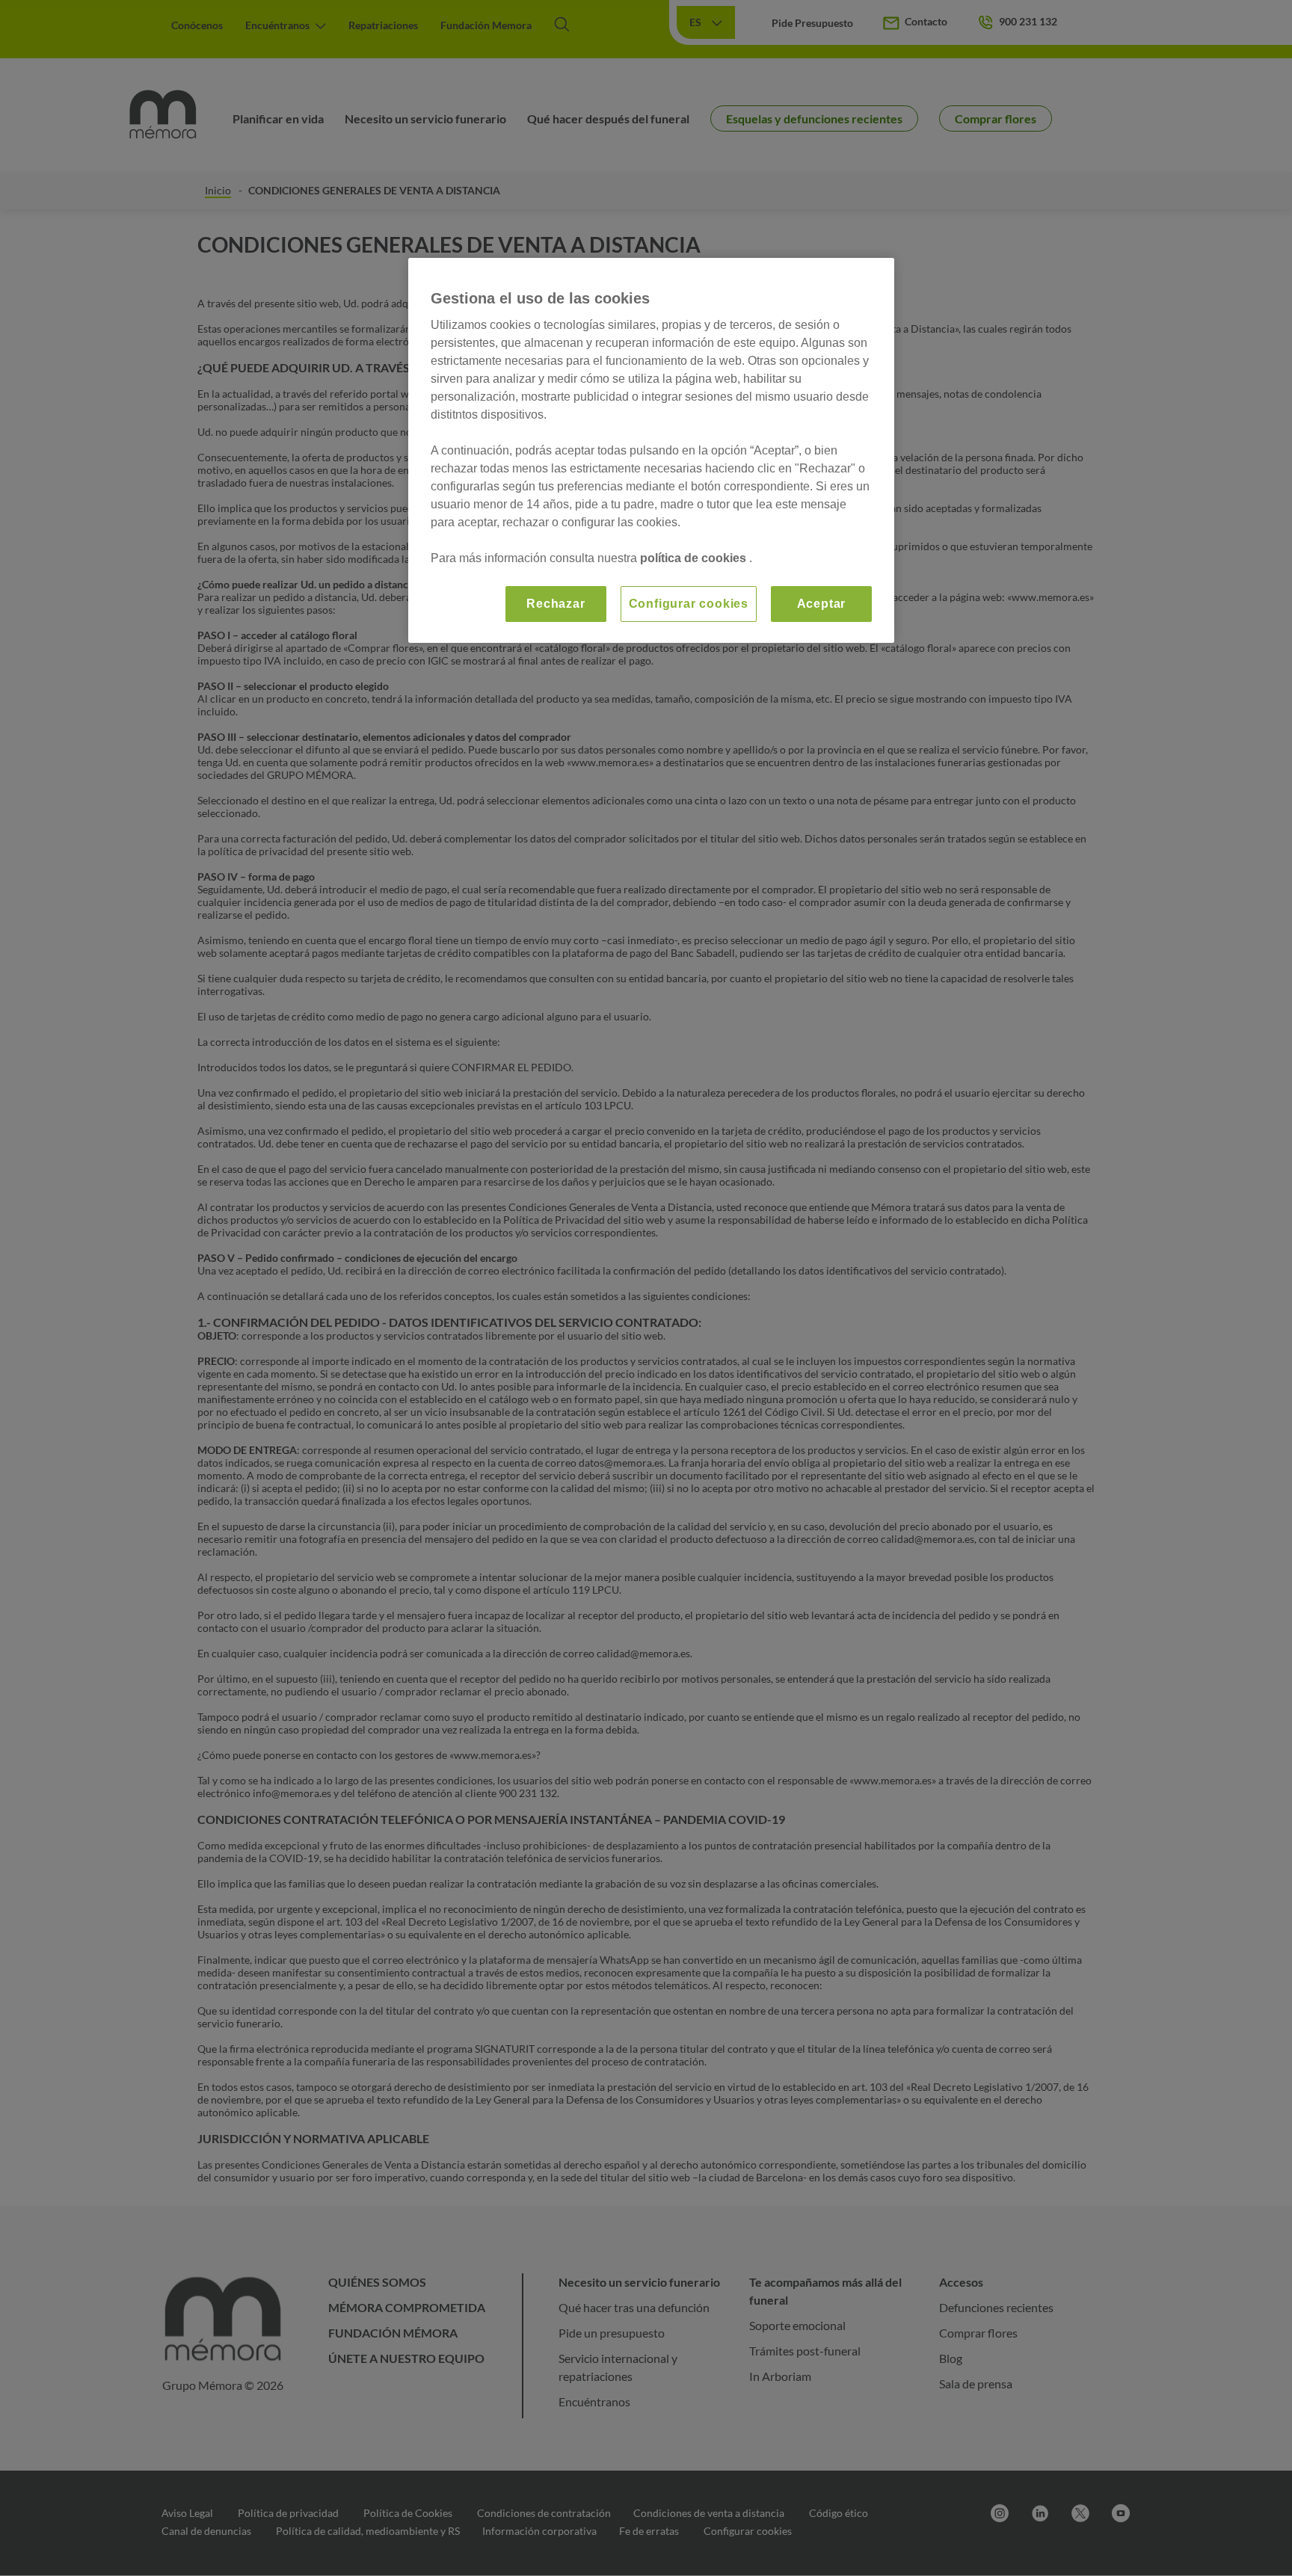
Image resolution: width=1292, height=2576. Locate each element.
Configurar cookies (689, 604)
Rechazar (556, 604)
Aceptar (822, 604)
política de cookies (695, 558)
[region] (651, 450)
